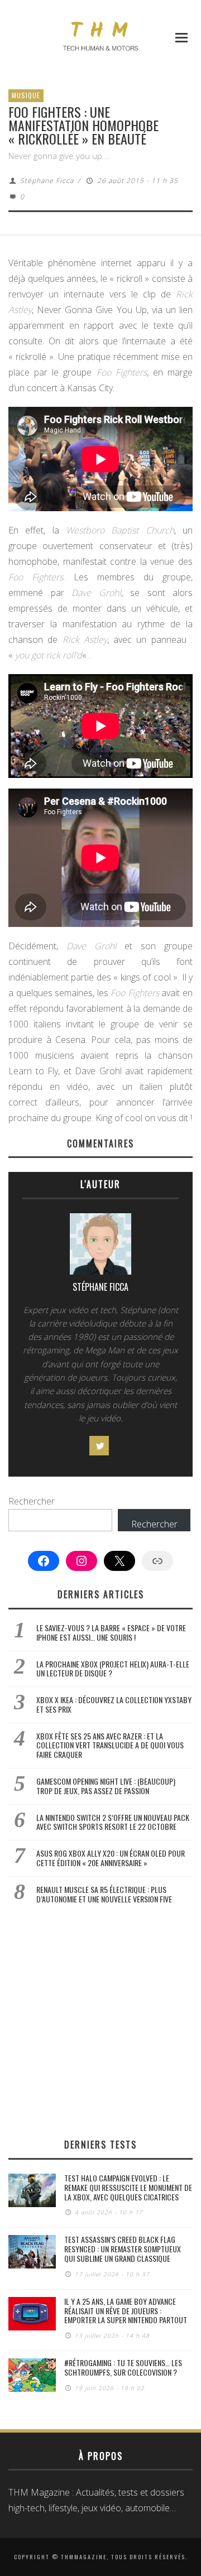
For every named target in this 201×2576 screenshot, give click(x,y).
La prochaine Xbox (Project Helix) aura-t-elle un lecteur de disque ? (113, 1669)
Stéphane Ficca (47, 181)
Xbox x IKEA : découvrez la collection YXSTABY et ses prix (114, 1704)
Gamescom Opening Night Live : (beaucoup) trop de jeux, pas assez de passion (106, 1786)
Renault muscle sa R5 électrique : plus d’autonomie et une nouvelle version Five (104, 1894)
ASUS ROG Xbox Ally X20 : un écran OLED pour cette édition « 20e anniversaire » (111, 1858)
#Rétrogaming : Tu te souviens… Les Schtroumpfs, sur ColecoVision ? (123, 2367)
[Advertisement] (100, 2021)
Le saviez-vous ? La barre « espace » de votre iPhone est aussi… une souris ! (111, 1632)
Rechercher (32, 1501)
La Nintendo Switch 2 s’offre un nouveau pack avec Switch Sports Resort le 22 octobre (113, 1822)
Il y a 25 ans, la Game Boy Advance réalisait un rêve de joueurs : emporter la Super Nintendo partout (126, 2311)
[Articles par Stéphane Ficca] (100, 1247)
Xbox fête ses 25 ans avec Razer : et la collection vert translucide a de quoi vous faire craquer (110, 1745)
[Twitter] (99, 1446)
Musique (26, 95)
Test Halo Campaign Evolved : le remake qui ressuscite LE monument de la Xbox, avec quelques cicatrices (128, 2187)
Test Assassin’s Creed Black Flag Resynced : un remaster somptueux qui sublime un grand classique (123, 2249)
